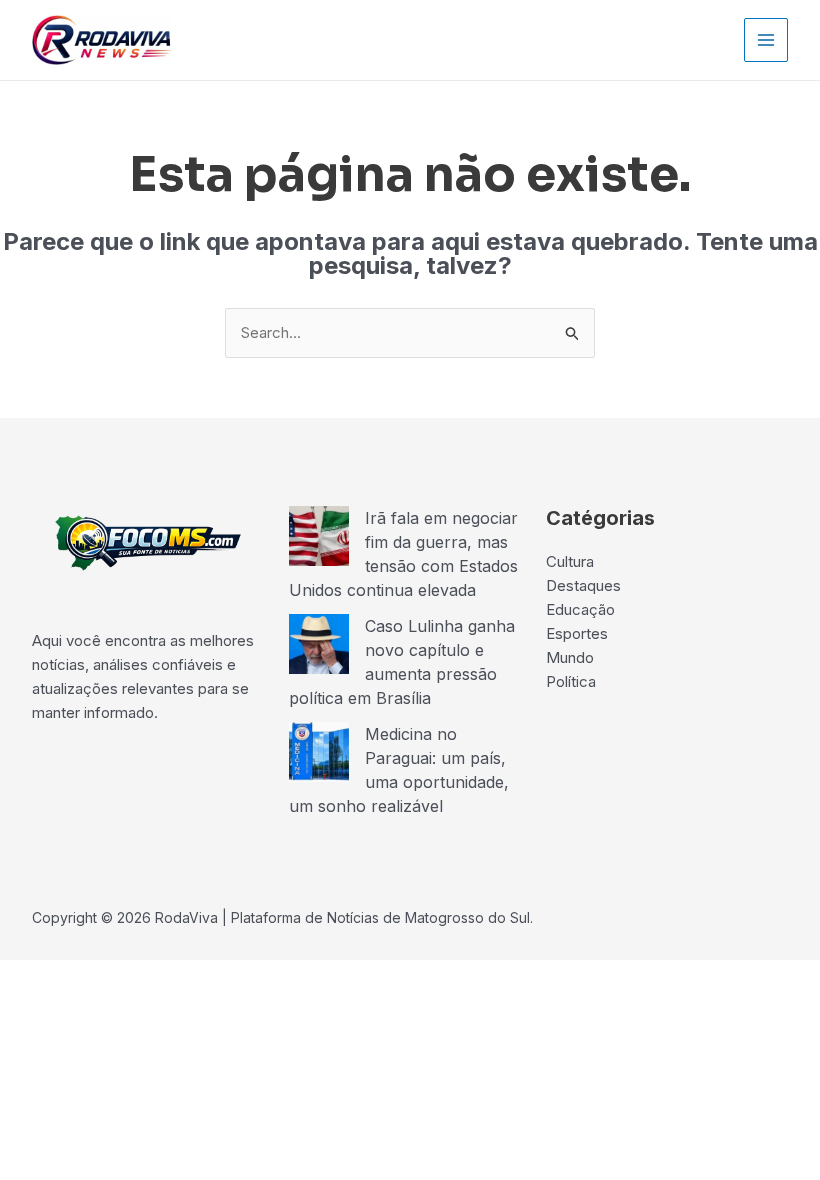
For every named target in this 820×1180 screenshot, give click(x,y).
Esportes (577, 633)
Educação (580, 609)
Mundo (570, 657)
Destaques (583, 585)
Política (571, 681)
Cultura (570, 561)
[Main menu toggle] (766, 40)
